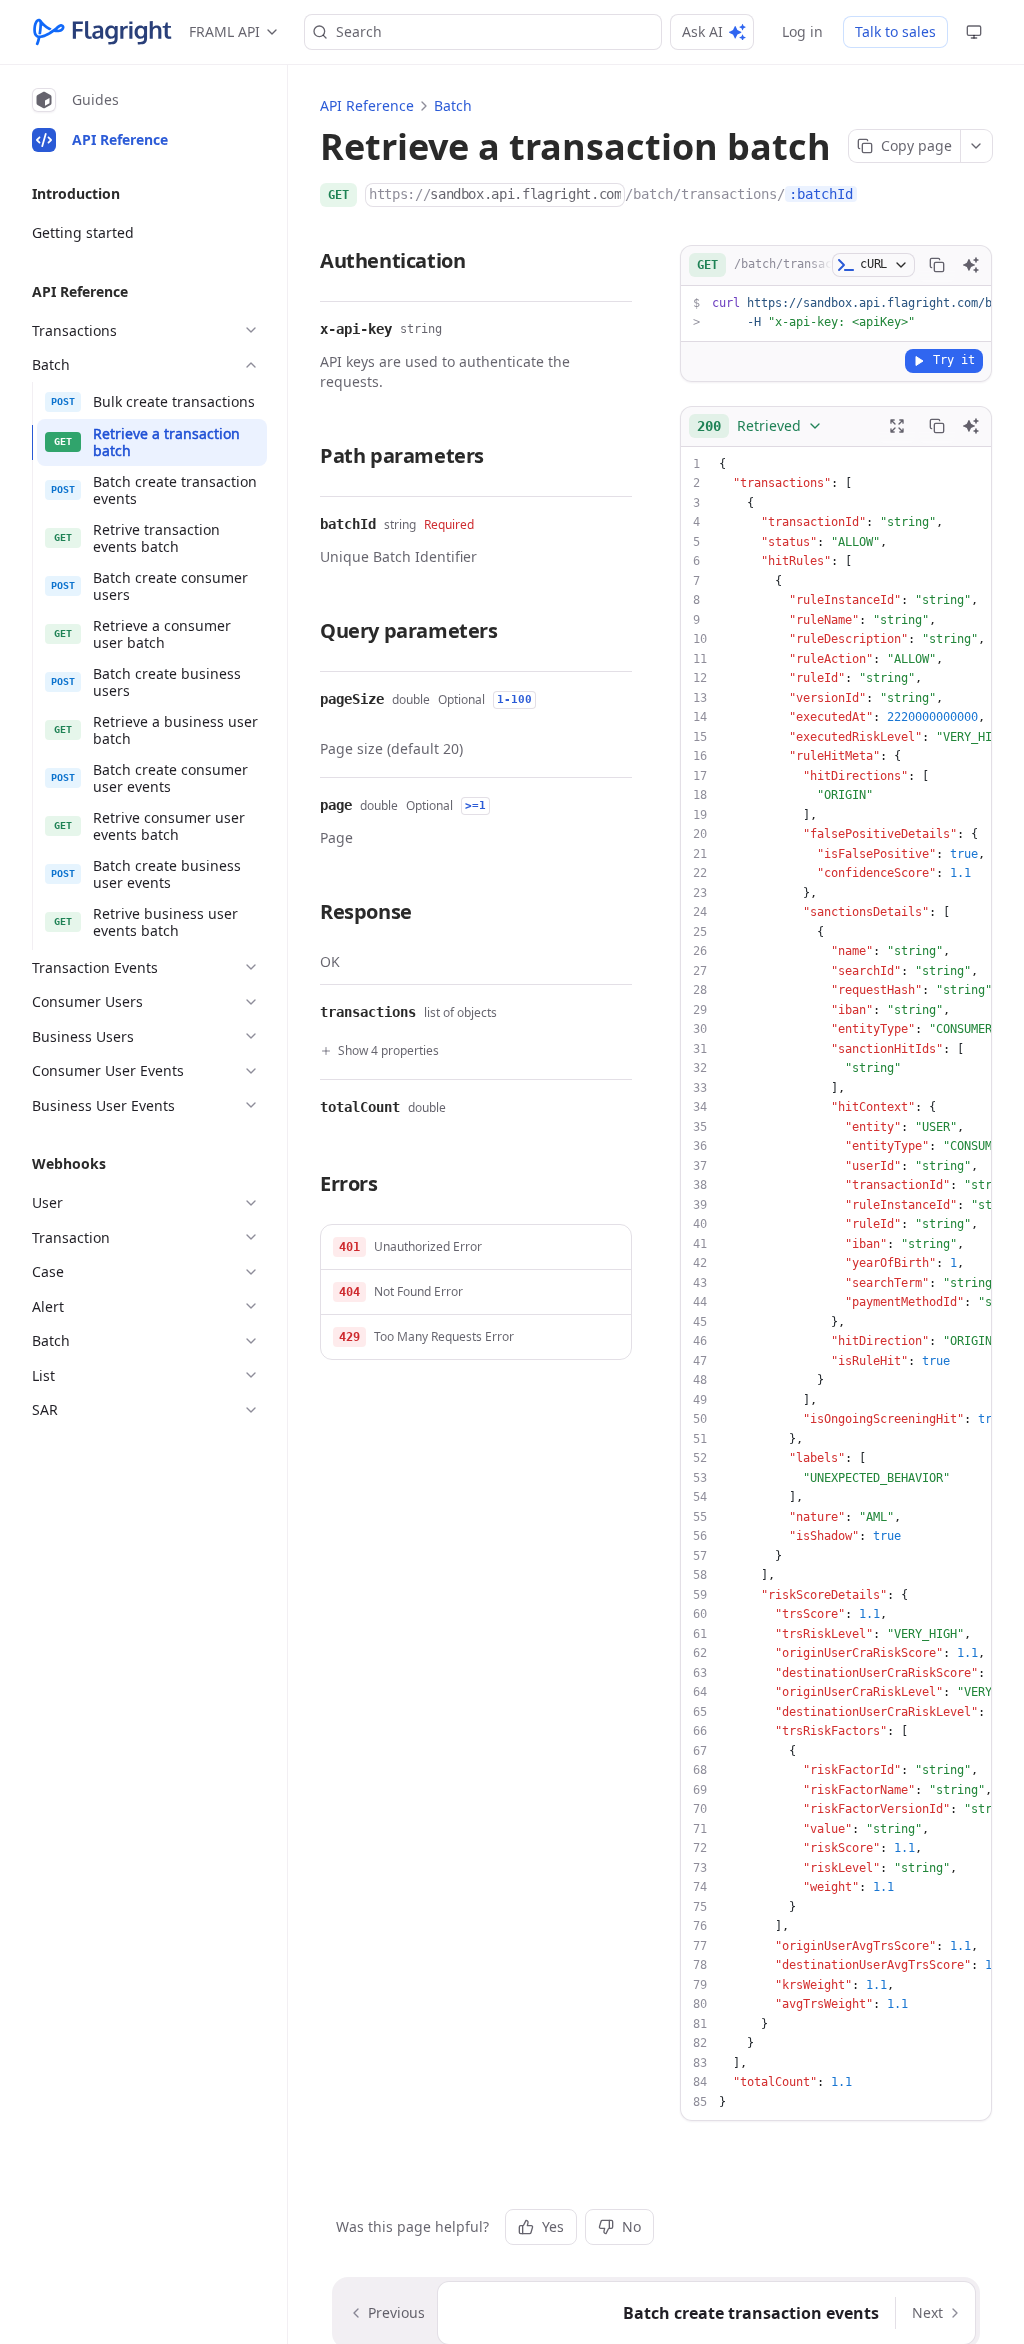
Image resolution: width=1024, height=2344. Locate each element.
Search (359, 31)
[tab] (145, 100)
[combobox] (760, 426)
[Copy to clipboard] (937, 265)
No (631, 2226)
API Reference (367, 105)
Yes (553, 2226)
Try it (954, 360)
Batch (453, 105)
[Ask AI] (971, 265)
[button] (476, 1247)
